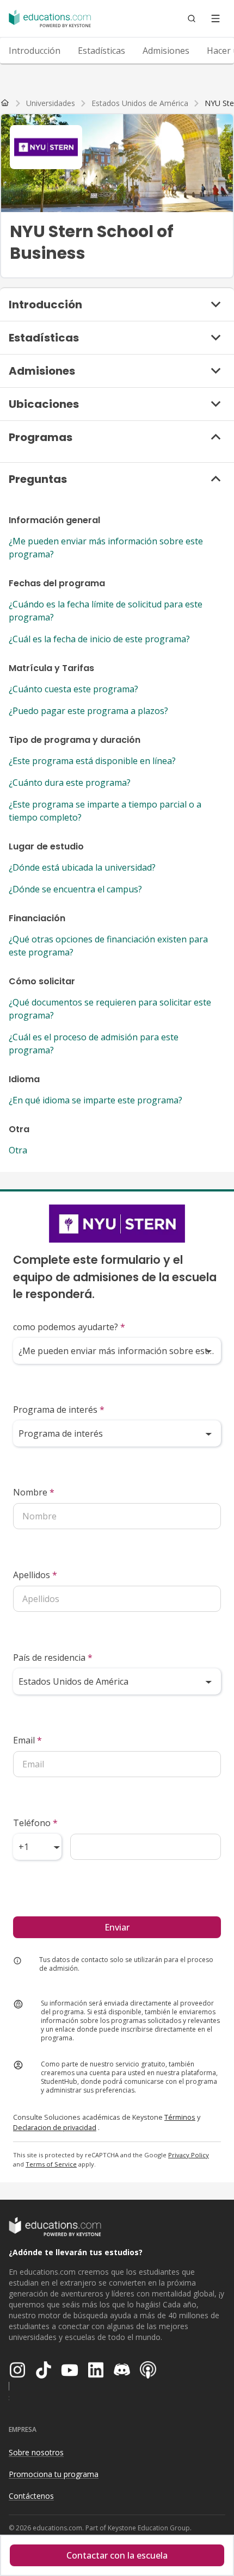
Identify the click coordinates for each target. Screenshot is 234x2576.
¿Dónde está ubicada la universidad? (82, 867)
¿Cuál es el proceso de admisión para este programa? (94, 1044)
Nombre (34, 1492)
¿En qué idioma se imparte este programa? (96, 1100)
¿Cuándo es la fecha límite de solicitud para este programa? (106, 611)
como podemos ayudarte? (69, 1327)
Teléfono (35, 1823)
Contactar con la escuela (117, 2555)
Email (27, 1740)
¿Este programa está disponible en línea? (92, 761)
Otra (18, 1150)
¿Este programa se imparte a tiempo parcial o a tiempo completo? (105, 811)
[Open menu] (215, 18)
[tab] (35, 51)
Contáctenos (31, 2496)
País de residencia (53, 1658)
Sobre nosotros (36, 2452)
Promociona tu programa (54, 2474)
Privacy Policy (189, 2155)
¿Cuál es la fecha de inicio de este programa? (99, 639)
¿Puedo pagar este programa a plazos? (88, 711)
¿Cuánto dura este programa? (70, 783)
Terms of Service (51, 2164)
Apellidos (35, 1575)
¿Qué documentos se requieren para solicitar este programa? (110, 1009)
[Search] (192, 18)
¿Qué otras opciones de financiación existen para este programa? (108, 946)
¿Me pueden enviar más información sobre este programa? (106, 548)
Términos (180, 2117)
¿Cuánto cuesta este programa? (73, 689)
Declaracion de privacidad (55, 2127)
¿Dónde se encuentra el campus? (75, 889)
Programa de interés (59, 1410)
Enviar (117, 1927)
